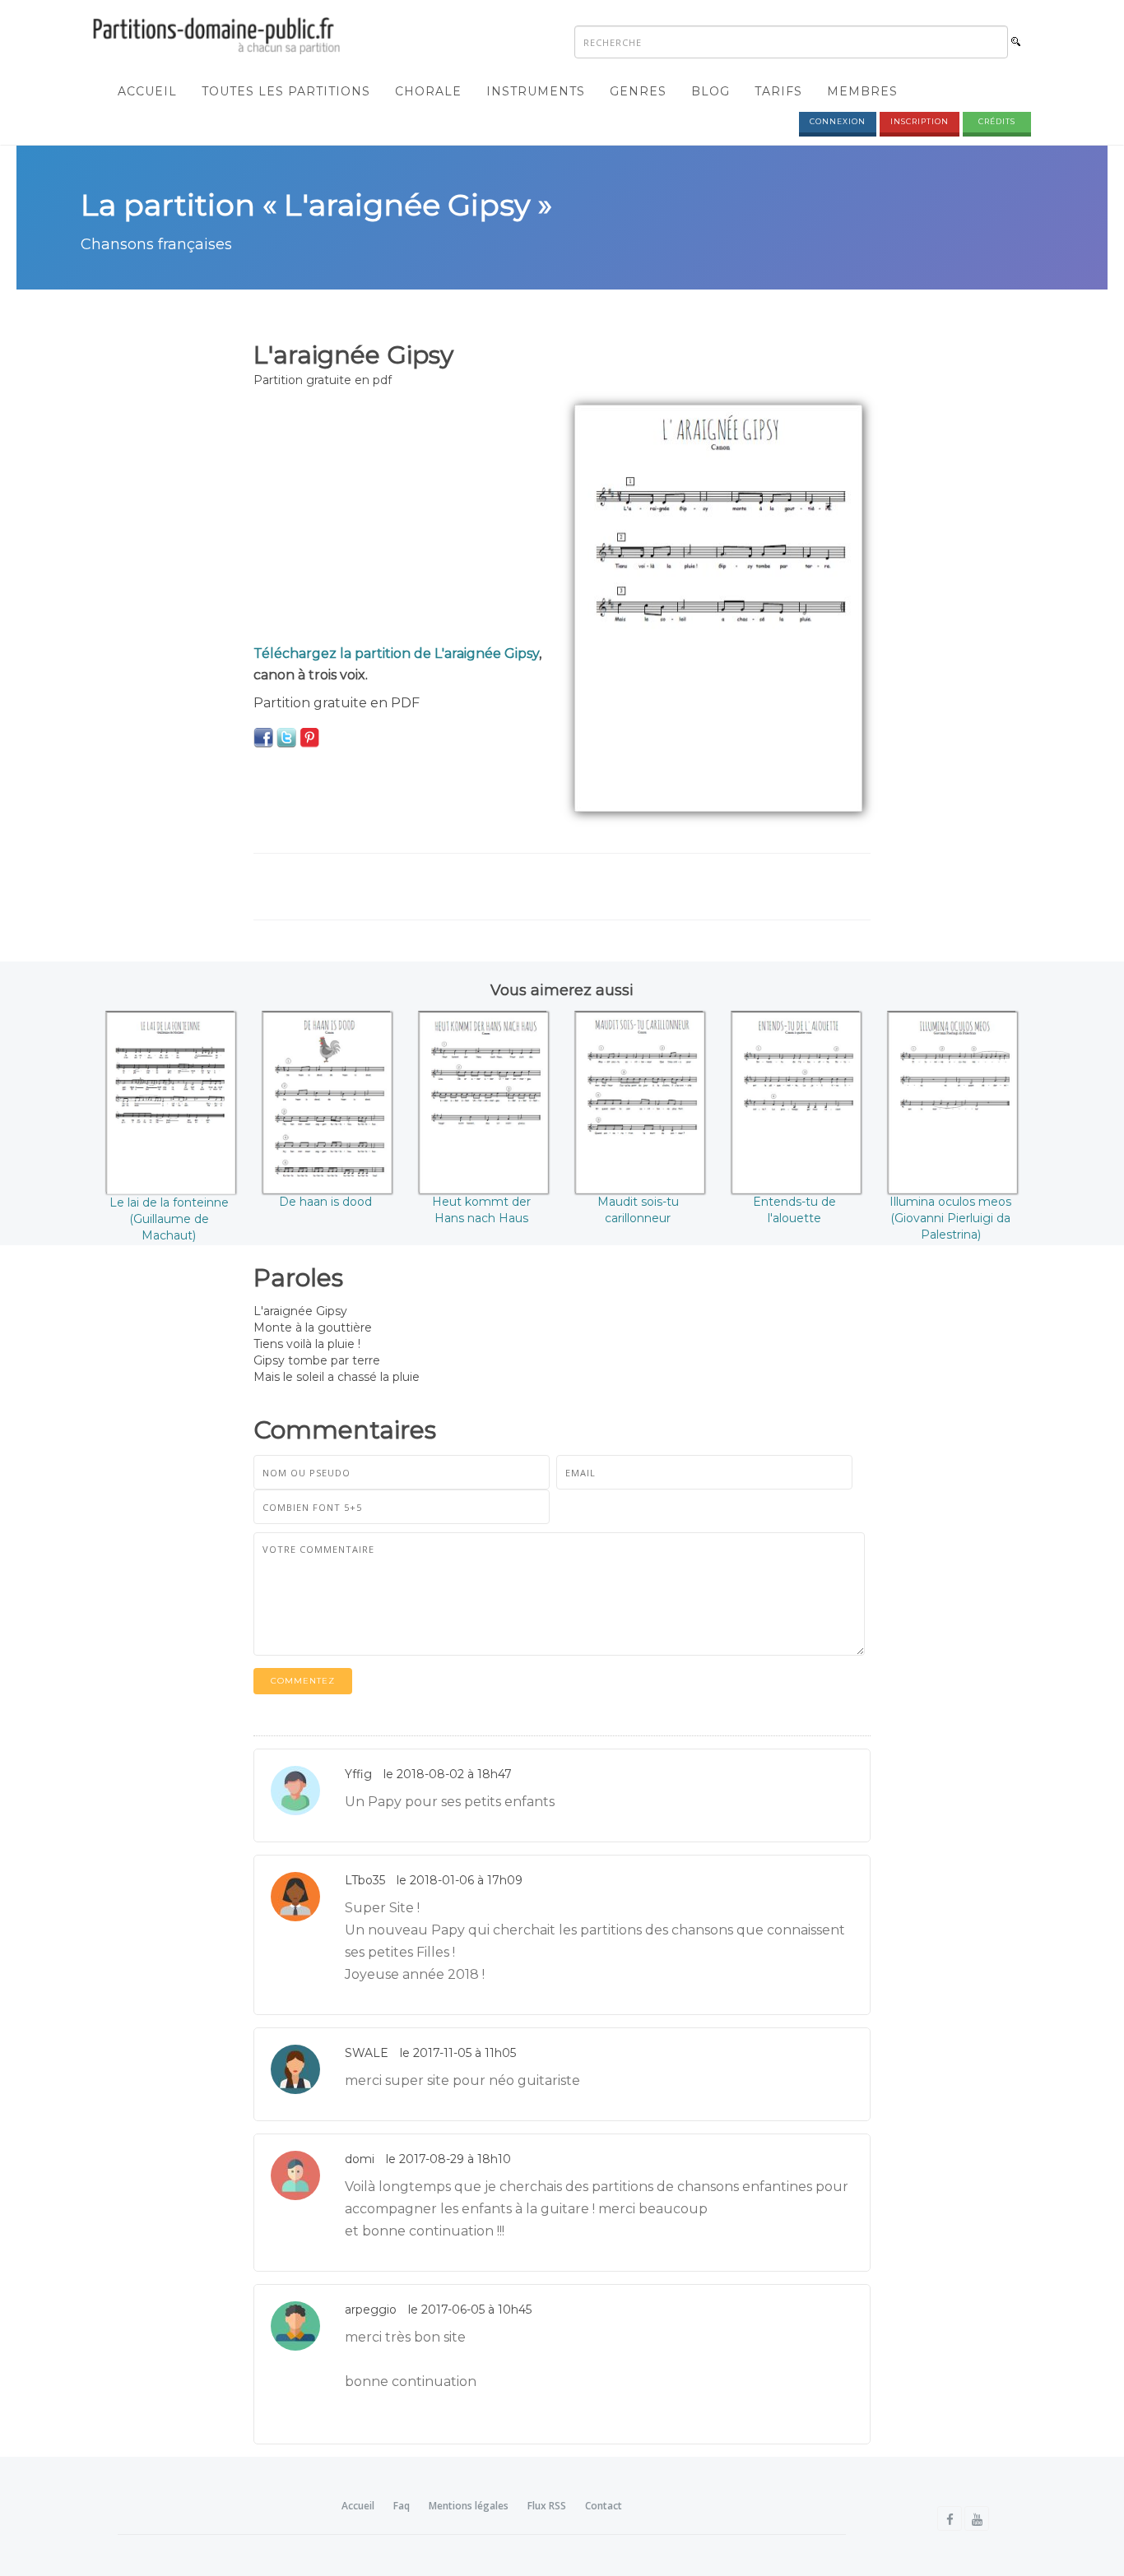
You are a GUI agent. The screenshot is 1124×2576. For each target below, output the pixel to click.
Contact (604, 2506)
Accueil (147, 91)
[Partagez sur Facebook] (263, 737)
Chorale (428, 91)
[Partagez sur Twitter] (286, 737)
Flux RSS (547, 2506)
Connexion (838, 121)
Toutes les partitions (286, 91)
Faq (402, 2506)
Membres (862, 91)
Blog (711, 91)
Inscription (920, 121)
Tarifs (778, 91)
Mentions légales (469, 2506)
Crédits (997, 121)
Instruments (536, 91)
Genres (638, 91)
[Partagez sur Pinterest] (309, 737)
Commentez (303, 1681)
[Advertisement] (402, 520)
